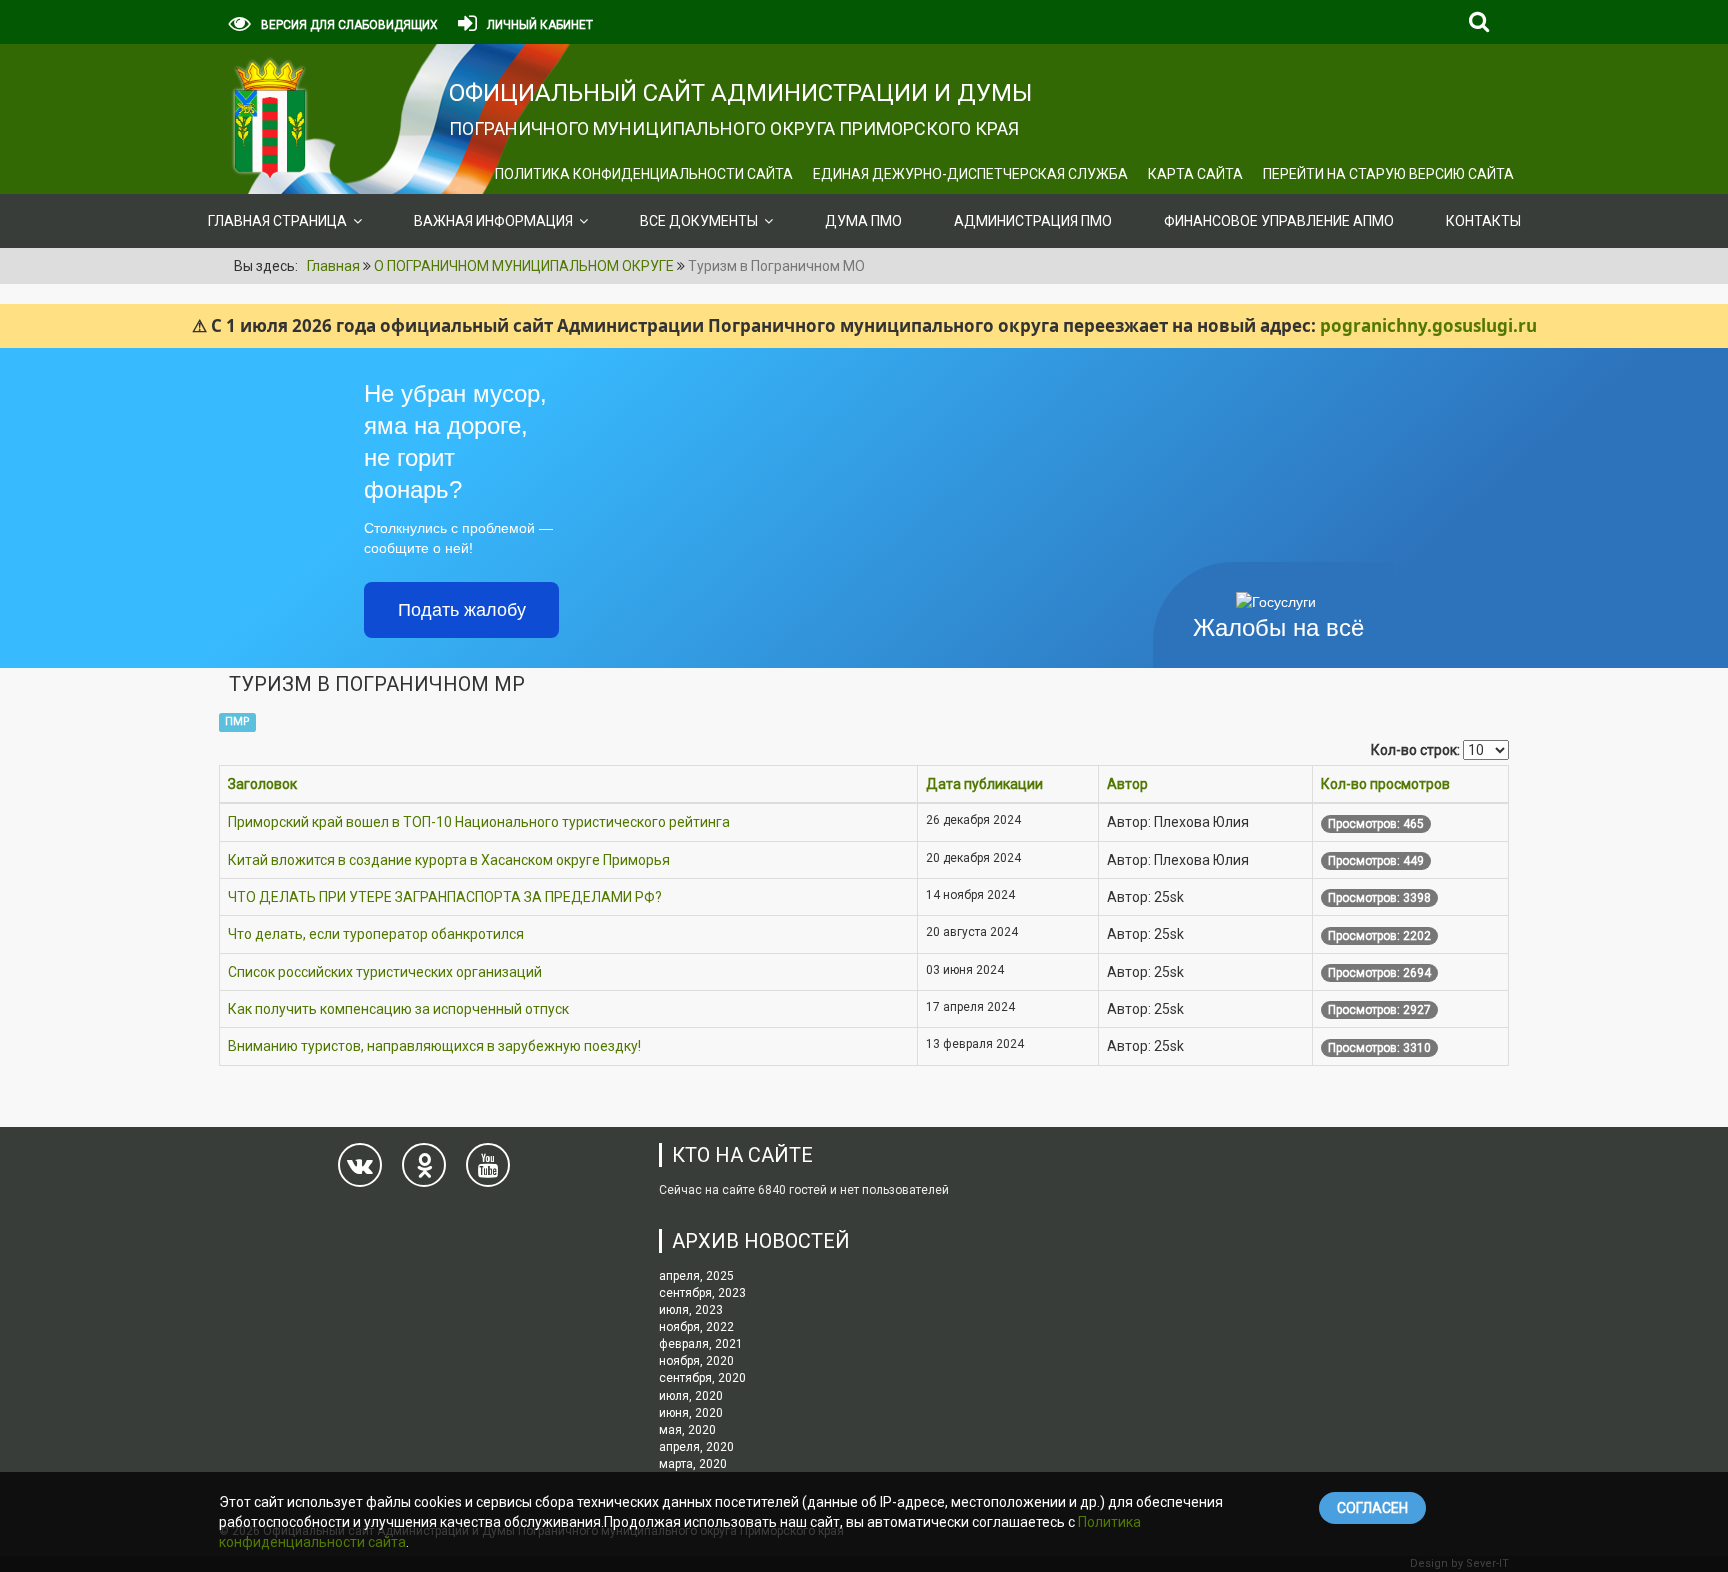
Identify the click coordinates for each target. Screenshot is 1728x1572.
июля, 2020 (691, 1396)
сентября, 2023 (702, 1293)
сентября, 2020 (702, 1378)
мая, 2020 (687, 1430)
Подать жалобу (462, 610)
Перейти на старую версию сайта (1388, 174)
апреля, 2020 (696, 1447)
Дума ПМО (863, 221)
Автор (1127, 784)
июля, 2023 (691, 1310)
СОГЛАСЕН (1372, 1508)
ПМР (237, 721)
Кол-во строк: (1415, 750)
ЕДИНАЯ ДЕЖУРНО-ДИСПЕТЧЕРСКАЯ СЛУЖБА (970, 174)
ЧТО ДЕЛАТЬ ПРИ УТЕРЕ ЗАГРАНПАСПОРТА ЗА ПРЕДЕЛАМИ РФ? (445, 897)
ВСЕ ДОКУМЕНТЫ (699, 221)
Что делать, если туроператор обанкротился (376, 934)
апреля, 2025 (696, 1276)
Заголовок (262, 784)
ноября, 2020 (696, 1361)
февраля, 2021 (701, 1344)
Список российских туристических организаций (385, 972)
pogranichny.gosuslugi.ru (1428, 325)
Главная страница (277, 221)
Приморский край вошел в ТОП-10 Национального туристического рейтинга (479, 822)
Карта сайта (1195, 174)
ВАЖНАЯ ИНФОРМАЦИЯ (493, 221)
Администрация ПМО (1033, 221)
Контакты (1483, 221)
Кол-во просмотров (1385, 784)
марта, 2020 (693, 1464)
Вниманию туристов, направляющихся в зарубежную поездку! (434, 1046)
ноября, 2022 (696, 1327)
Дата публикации (984, 784)
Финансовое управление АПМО (1279, 221)
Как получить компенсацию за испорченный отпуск (398, 1009)
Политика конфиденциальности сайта (644, 174)
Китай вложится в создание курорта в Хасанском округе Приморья (449, 860)
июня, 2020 (691, 1413)
